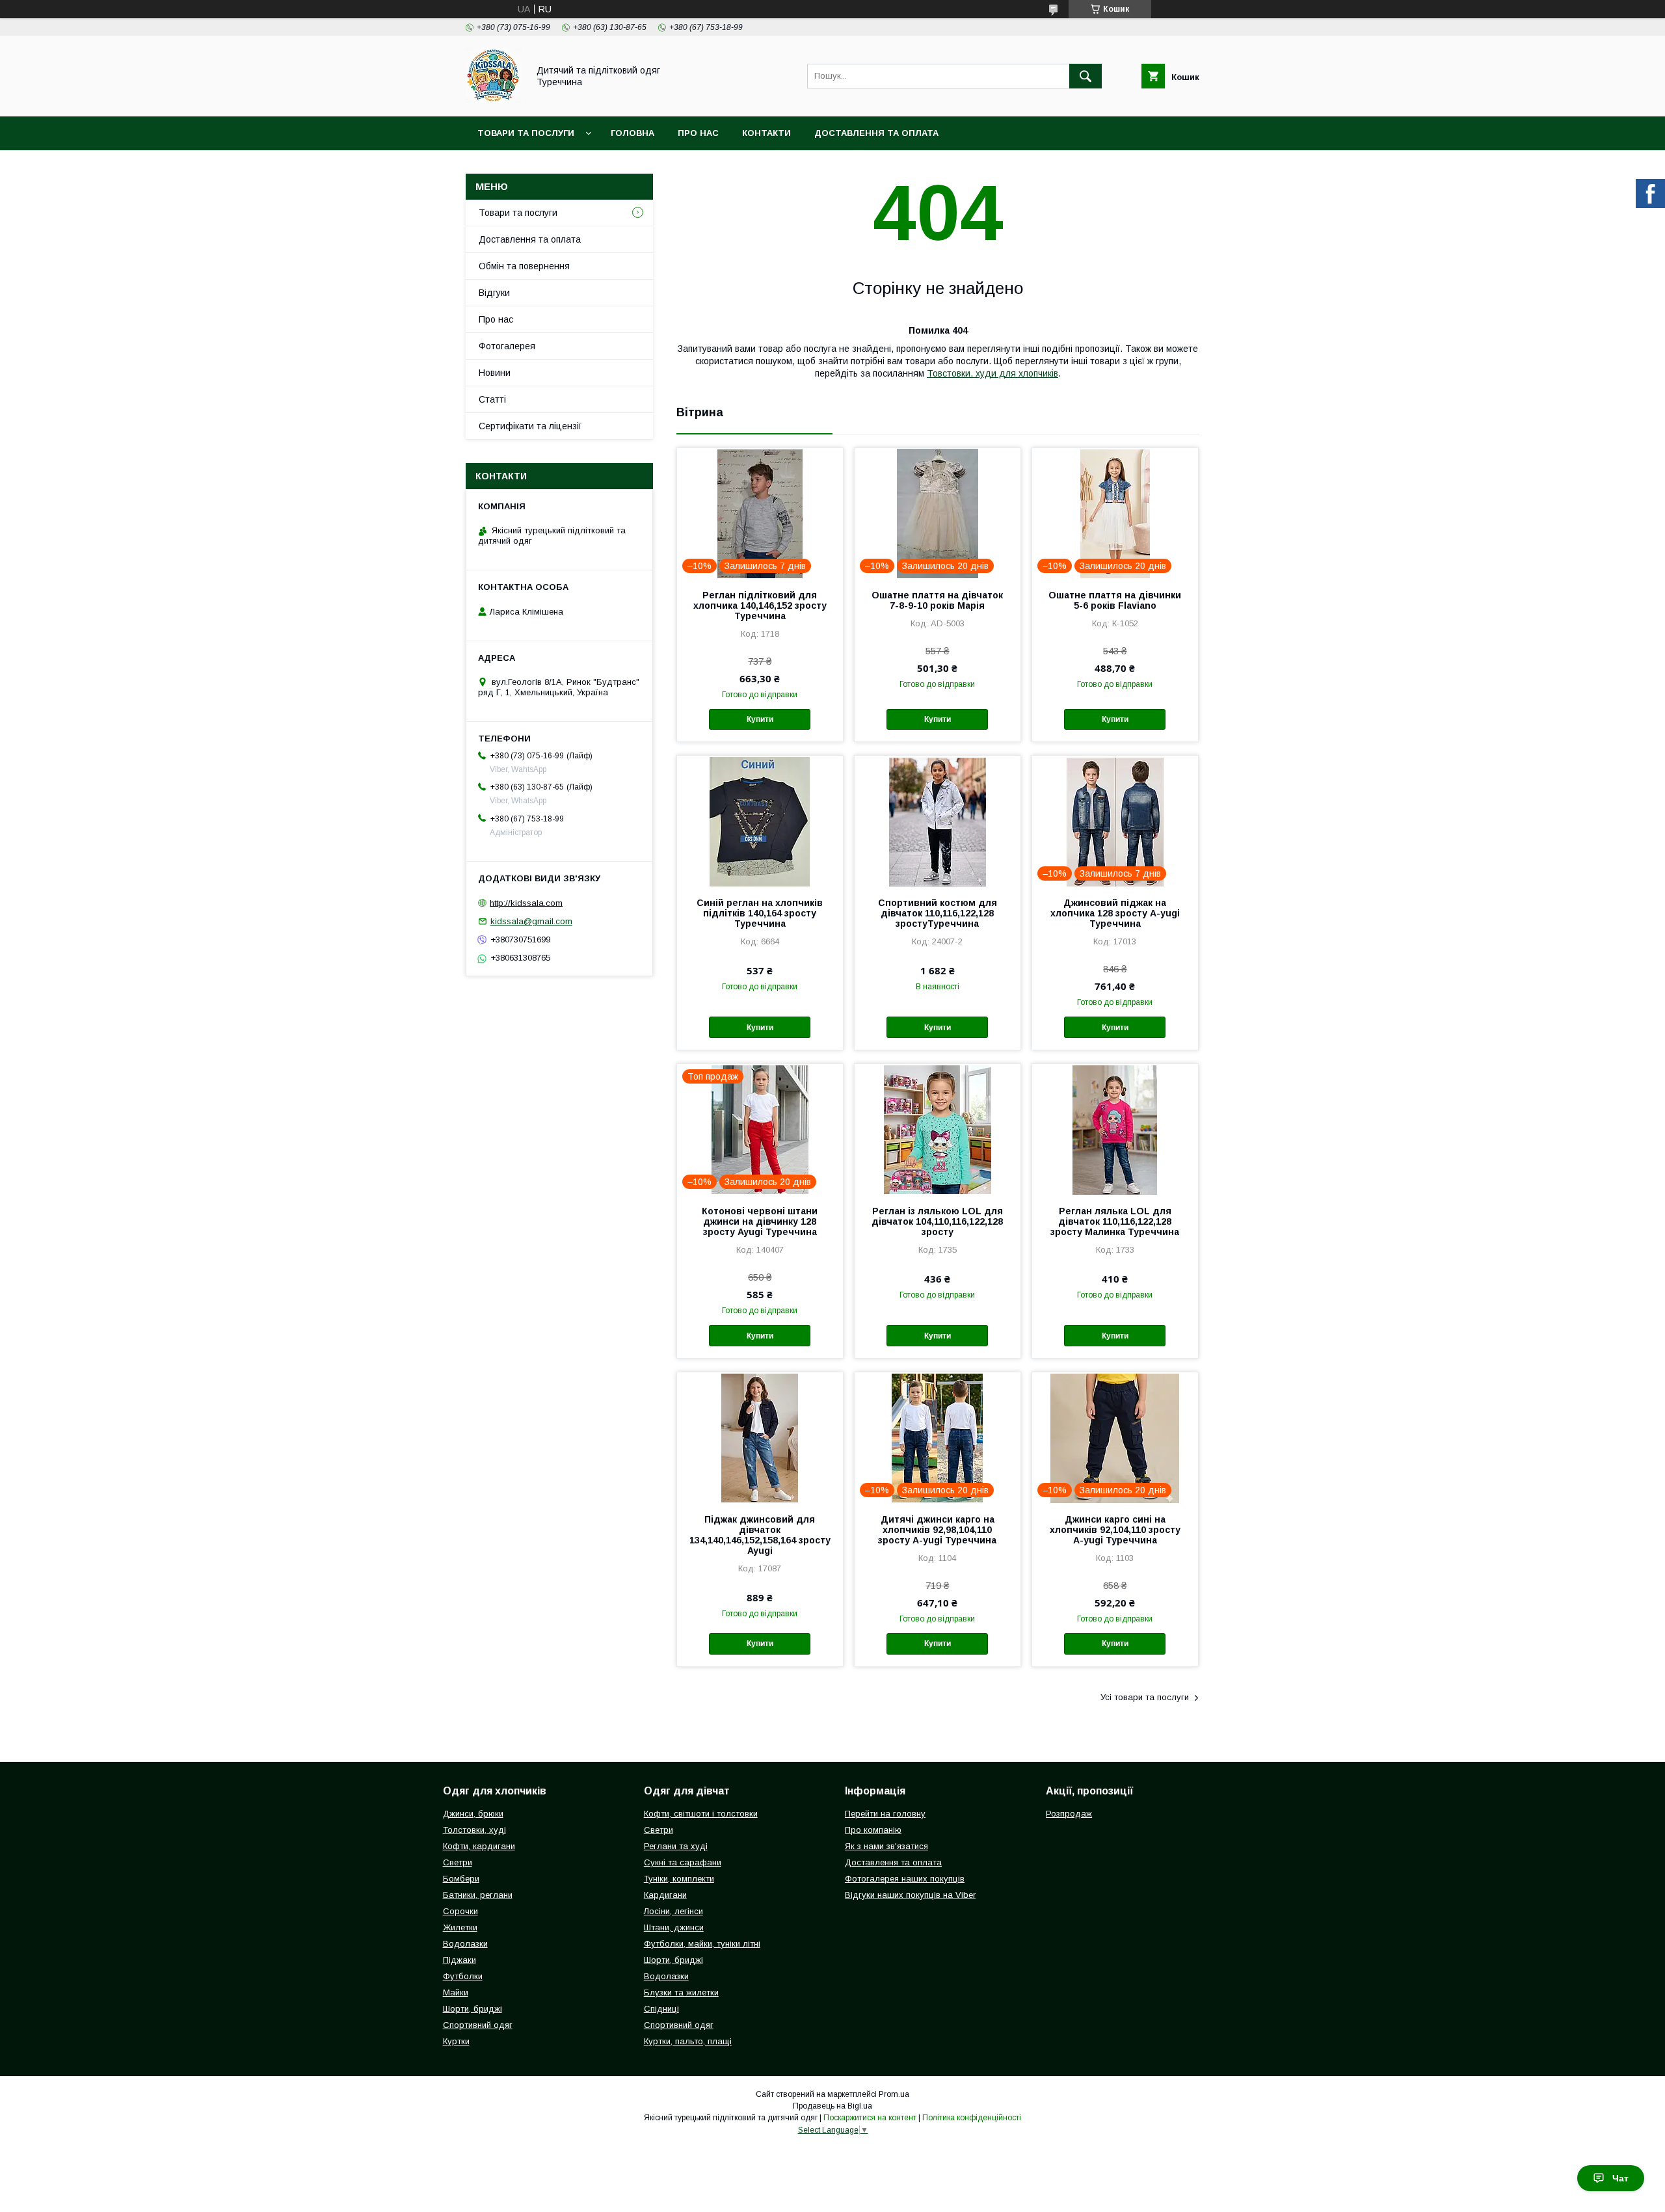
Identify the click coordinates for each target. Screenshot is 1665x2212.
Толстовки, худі (474, 1830)
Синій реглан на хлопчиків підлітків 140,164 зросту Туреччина (760, 913)
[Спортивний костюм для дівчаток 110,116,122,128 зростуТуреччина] (938, 821)
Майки (456, 1992)
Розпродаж (1069, 1814)
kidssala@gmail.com (531, 921)
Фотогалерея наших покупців (905, 1879)
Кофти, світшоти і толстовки (701, 1814)
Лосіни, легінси (673, 1911)
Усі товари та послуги (1145, 1697)
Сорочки (460, 1911)
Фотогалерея (507, 346)
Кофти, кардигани (479, 1846)
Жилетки (460, 1927)
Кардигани (665, 1895)
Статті (492, 399)
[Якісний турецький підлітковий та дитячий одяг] (493, 100)
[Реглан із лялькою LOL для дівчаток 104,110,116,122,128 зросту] (938, 1129)
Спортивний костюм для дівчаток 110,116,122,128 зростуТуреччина (938, 913)
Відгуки (494, 293)
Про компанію (873, 1830)
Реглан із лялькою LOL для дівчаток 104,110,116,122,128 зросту (937, 1221)
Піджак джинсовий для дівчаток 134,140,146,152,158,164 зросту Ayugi (760, 1535)
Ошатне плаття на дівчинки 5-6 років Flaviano (1115, 600)
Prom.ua (894, 2094)
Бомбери (461, 1879)
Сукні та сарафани (683, 1862)
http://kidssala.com (526, 902)
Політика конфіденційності (972, 2118)
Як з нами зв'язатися (886, 1846)
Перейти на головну (885, 1814)
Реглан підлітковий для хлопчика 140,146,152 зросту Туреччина (760, 606)
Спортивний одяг (478, 2025)
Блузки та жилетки (681, 1992)
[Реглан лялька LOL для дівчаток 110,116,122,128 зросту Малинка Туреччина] (1115, 1129)
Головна (633, 133)
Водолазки (465, 1944)
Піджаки (460, 1960)
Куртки (456, 2041)
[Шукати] (1086, 76)
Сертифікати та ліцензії (530, 426)
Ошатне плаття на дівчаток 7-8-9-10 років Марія (937, 600)
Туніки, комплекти (679, 1879)
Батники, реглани (478, 1895)
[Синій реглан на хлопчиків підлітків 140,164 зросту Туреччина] (760, 821)
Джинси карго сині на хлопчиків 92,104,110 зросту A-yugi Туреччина (1115, 1530)
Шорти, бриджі (473, 2009)
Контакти (766, 133)
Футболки (463, 1976)
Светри (458, 1862)
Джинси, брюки (473, 1814)
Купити (760, 719)
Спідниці (661, 2009)
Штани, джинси (674, 1927)
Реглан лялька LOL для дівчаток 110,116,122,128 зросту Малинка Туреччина (1115, 1221)
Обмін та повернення (524, 266)
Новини (495, 373)
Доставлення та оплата (876, 133)
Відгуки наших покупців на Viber (910, 1895)
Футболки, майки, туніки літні (702, 1944)
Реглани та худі (676, 1846)
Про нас (698, 133)
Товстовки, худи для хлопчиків (992, 373)
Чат (1620, 2178)
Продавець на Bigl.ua (832, 2106)
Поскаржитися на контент (870, 2118)
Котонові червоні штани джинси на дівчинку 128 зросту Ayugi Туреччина (760, 1221)
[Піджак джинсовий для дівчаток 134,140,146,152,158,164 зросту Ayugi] (760, 1437)
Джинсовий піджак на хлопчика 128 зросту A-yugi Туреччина (1115, 913)
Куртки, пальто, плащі (688, 2041)
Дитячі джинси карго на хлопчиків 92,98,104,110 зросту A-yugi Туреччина (937, 1530)
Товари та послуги (526, 133)
